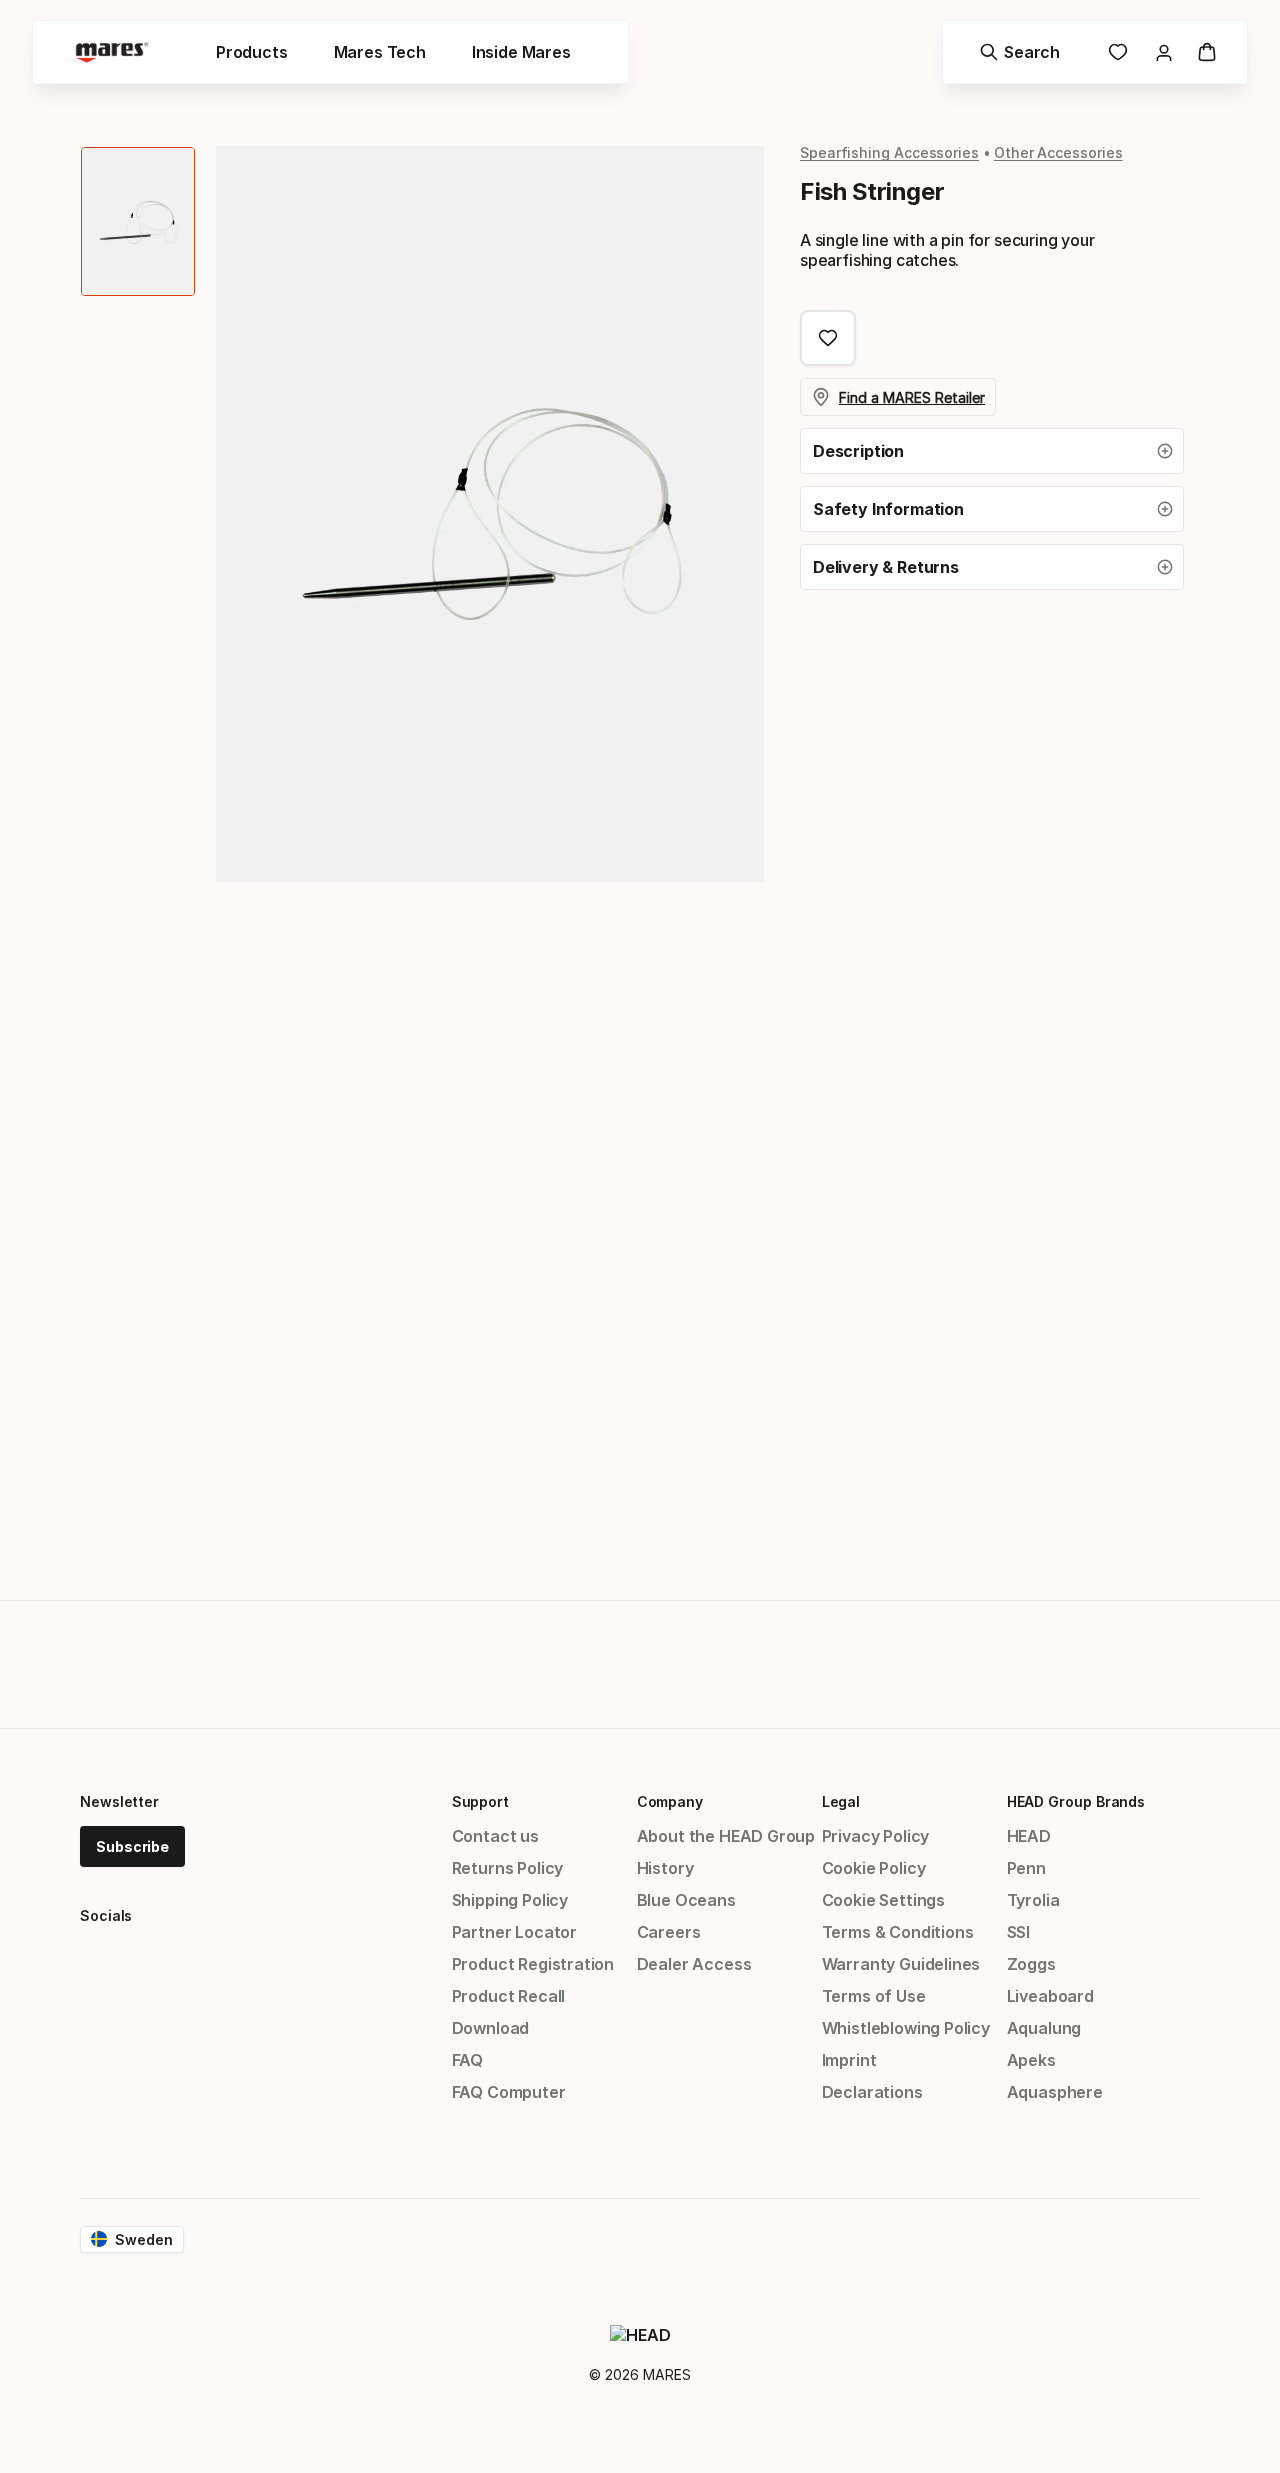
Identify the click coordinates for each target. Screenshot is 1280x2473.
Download (491, 2028)
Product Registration (533, 1964)
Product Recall (509, 1996)
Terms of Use (874, 1996)
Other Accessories (1058, 152)
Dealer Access (694, 1964)
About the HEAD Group (726, 1836)
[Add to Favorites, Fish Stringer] (828, 338)
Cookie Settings (883, 1900)
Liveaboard (1050, 1996)
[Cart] (1207, 52)
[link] (1118, 52)
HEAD (1029, 1836)
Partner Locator (514, 1932)
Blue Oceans (686, 1900)
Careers (669, 1932)
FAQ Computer (509, 2092)
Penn (1026, 1868)
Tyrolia (1033, 1900)
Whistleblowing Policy (906, 2028)
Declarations (872, 2092)
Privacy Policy (876, 1836)
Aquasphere (1055, 2092)
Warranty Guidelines (901, 1964)
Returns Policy (508, 1868)
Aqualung (1044, 2028)
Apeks (1031, 2060)
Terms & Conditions (898, 1932)
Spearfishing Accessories (889, 152)
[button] (992, 451)
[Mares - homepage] (112, 52)
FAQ (467, 2060)
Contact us (495, 1836)
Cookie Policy (874, 1868)
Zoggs (1031, 1964)
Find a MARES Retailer (912, 397)
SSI (1018, 1932)
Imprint (849, 2060)
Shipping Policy (510, 1900)
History (665, 1868)
